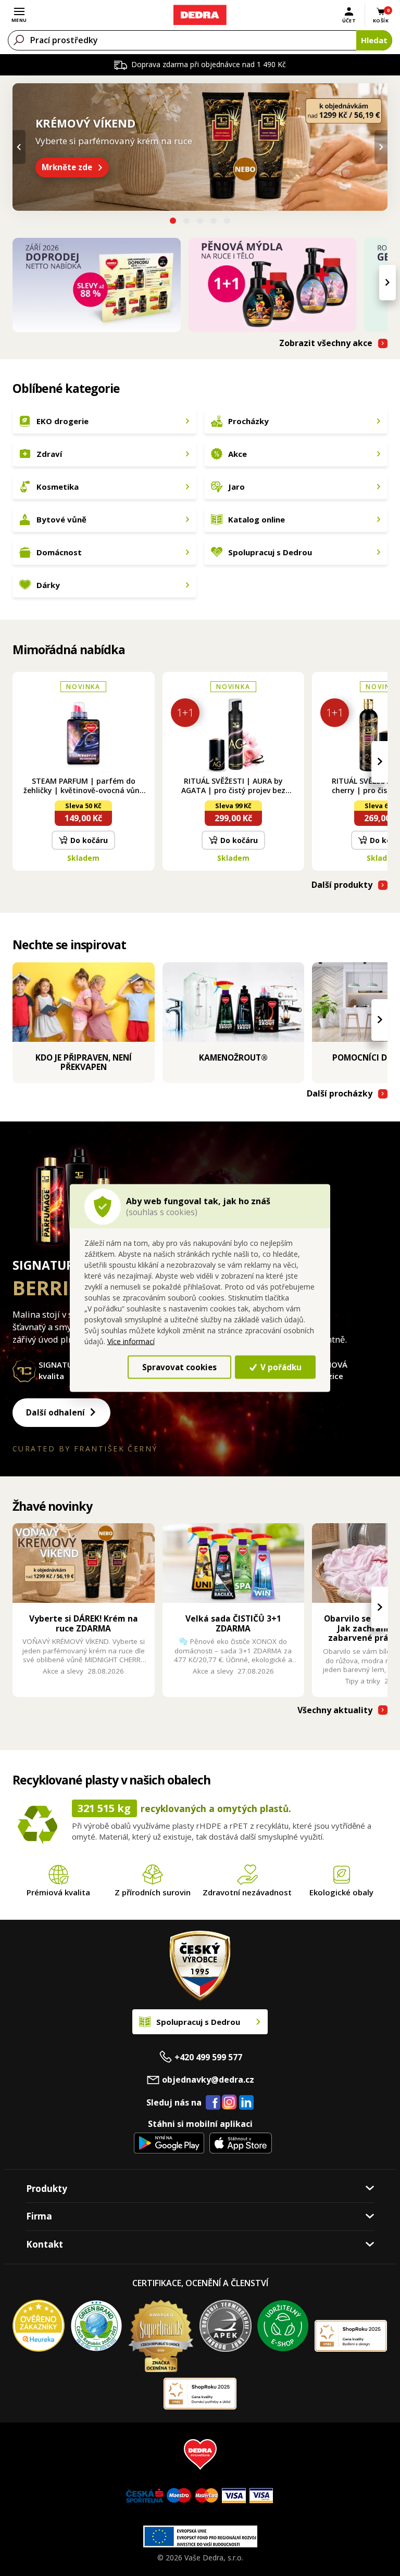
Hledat (374, 40)
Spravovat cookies (179, 1367)
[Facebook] (213, 2103)
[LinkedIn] (246, 2103)
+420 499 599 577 (208, 2057)
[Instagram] (229, 2103)
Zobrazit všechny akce (326, 343)
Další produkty (342, 885)
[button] (173, 222)
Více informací (131, 1341)
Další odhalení (55, 1413)
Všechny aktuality (335, 1710)
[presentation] (19, 147)
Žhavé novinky (52, 1506)
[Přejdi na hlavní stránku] (200, 15)
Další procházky (340, 1094)
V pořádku (280, 1367)
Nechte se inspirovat (69, 945)
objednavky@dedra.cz (208, 2080)
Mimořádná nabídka (69, 649)
